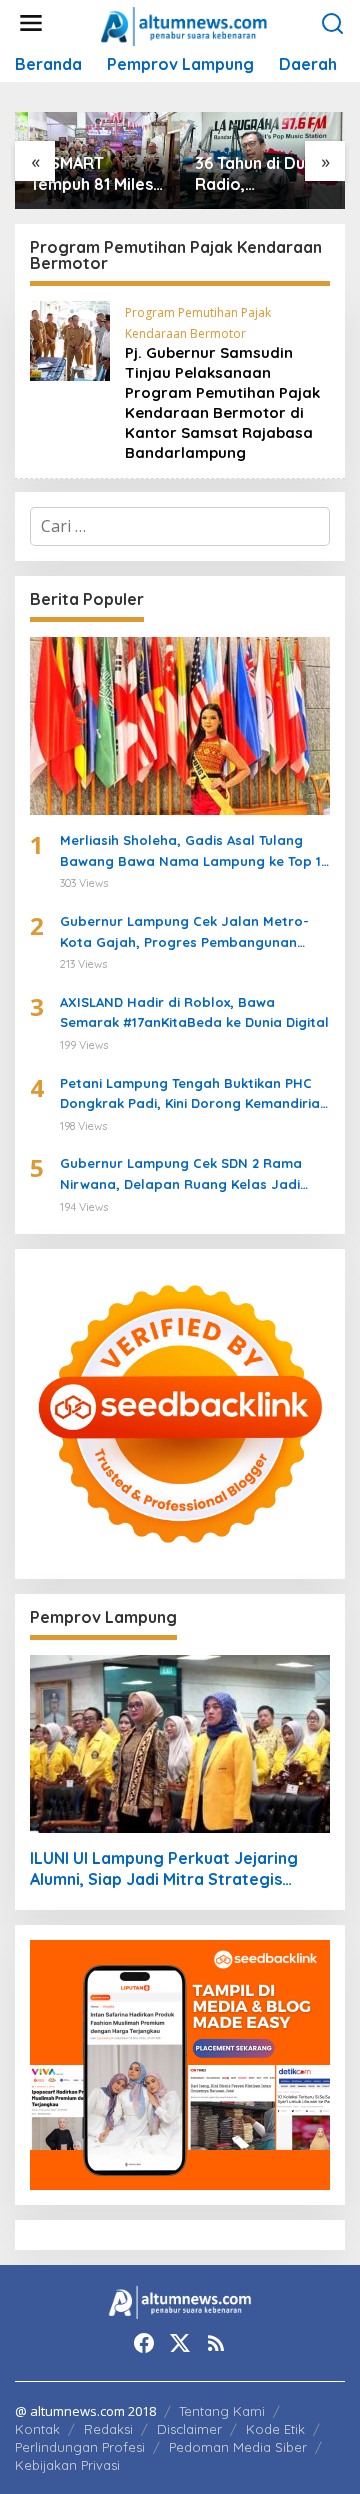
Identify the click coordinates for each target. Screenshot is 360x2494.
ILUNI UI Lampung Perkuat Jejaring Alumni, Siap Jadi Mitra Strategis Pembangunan (164, 1869)
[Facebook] (144, 2343)
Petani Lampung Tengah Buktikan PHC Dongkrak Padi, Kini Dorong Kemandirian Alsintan (194, 1095)
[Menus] (31, 23)
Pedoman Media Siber (238, 2447)
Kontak (37, 2429)
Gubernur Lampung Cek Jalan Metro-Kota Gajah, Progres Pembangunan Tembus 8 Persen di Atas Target (184, 933)
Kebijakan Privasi (67, 2465)
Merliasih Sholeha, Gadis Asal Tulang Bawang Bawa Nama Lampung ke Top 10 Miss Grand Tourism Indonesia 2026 (195, 852)
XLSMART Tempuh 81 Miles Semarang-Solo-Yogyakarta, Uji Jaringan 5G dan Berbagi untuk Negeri (95, 174)
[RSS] (216, 2343)
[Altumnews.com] (184, 24)
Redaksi (108, 2429)
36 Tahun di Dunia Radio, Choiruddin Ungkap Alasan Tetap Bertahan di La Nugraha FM (262, 174)
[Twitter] (180, 2343)
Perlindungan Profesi (80, 2447)
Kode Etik (275, 2429)
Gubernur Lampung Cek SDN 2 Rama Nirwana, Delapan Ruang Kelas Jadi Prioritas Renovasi (181, 1175)
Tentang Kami (222, 2411)
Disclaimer (189, 2429)
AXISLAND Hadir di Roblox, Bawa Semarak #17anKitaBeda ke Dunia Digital (194, 1012)
